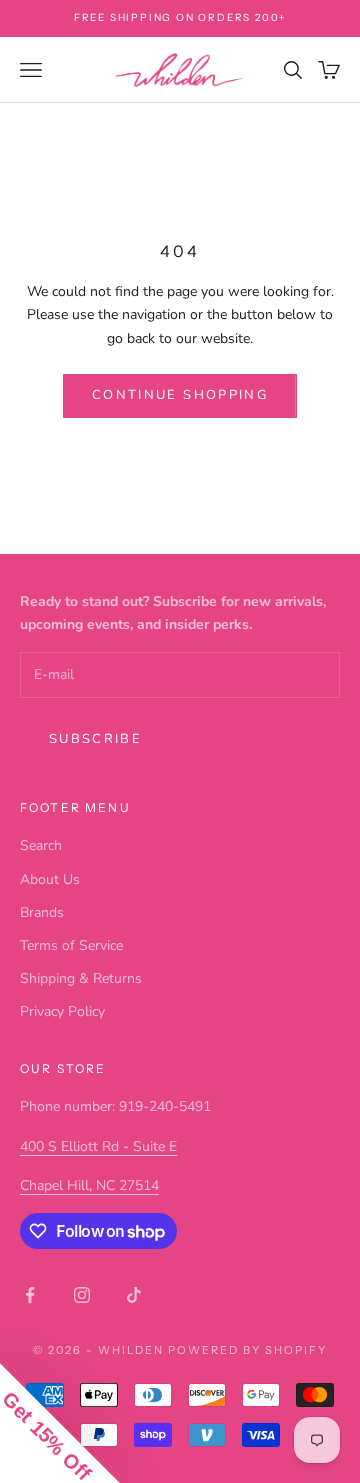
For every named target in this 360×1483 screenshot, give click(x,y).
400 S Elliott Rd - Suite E (98, 1146)
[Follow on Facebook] (30, 1295)
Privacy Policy (62, 1011)
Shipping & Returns (81, 978)
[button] (60, 1423)
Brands (42, 912)
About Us (50, 879)
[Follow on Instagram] (82, 1295)
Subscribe (95, 739)
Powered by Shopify (247, 1350)
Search (41, 845)
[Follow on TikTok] (134, 1295)
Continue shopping (180, 395)
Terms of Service (71, 945)
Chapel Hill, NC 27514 (89, 1185)
